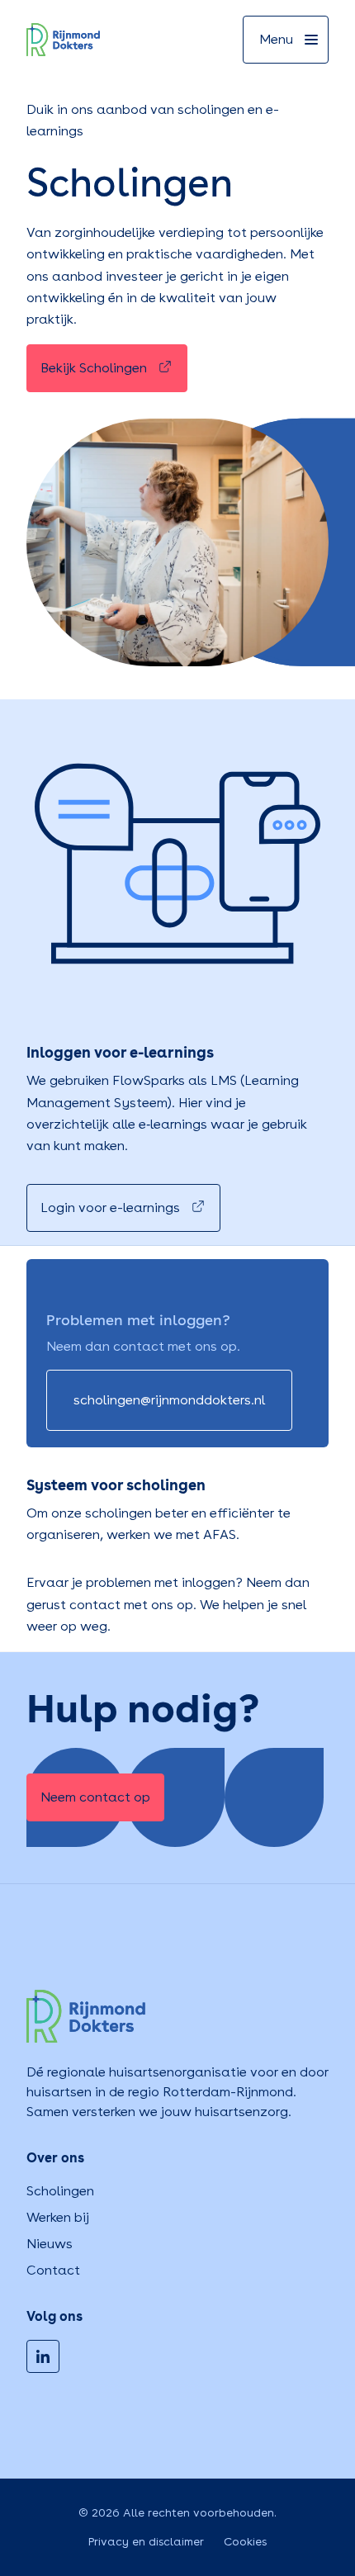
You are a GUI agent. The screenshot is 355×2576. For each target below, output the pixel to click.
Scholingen (60, 2191)
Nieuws (50, 2244)
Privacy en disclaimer (146, 2541)
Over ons (55, 2158)
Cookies (245, 2541)
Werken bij (58, 2217)
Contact (53, 2270)
